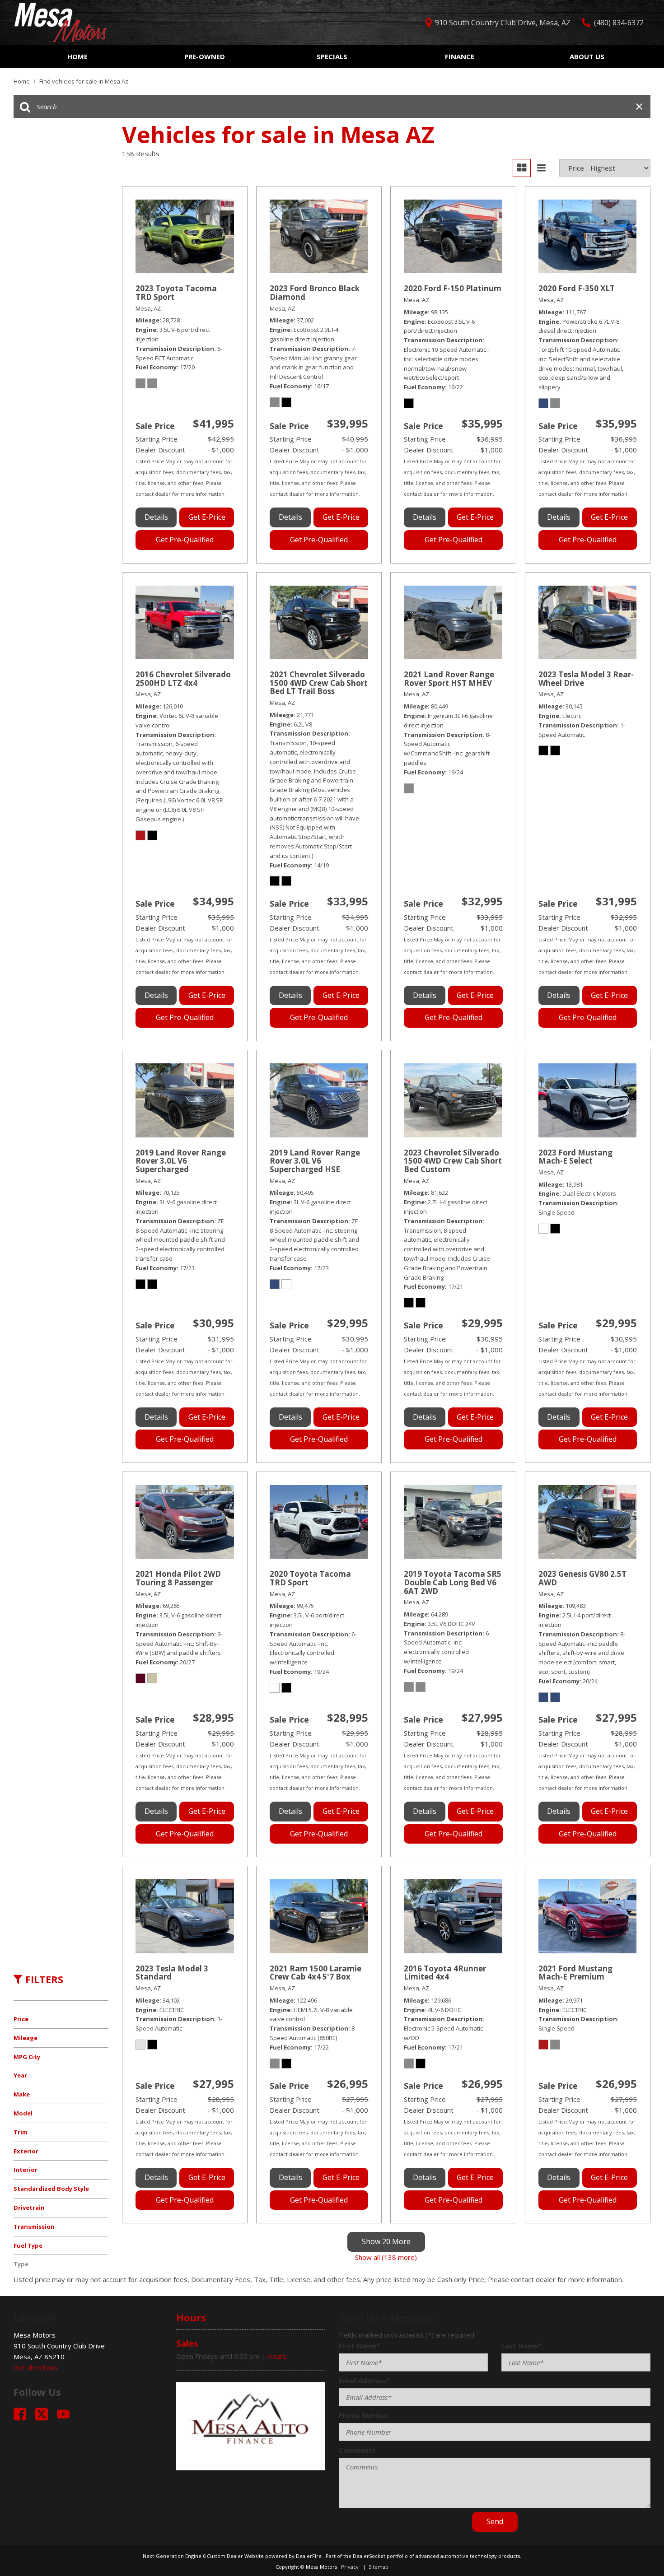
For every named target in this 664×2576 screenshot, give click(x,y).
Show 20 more (386, 2241)
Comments (357, 2450)
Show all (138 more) (386, 2257)
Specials (332, 56)
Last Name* (521, 2346)
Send (495, 2521)
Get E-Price (207, 517)
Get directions (36, 2367)
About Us (587, 56)
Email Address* (364, 2380)
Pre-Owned (205, 56)
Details (156, 517)
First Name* (359, 2346)
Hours (277, 2356)
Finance (460, 56)
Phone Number (364, 2415)
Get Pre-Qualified (185, 540)
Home (77, 56)
